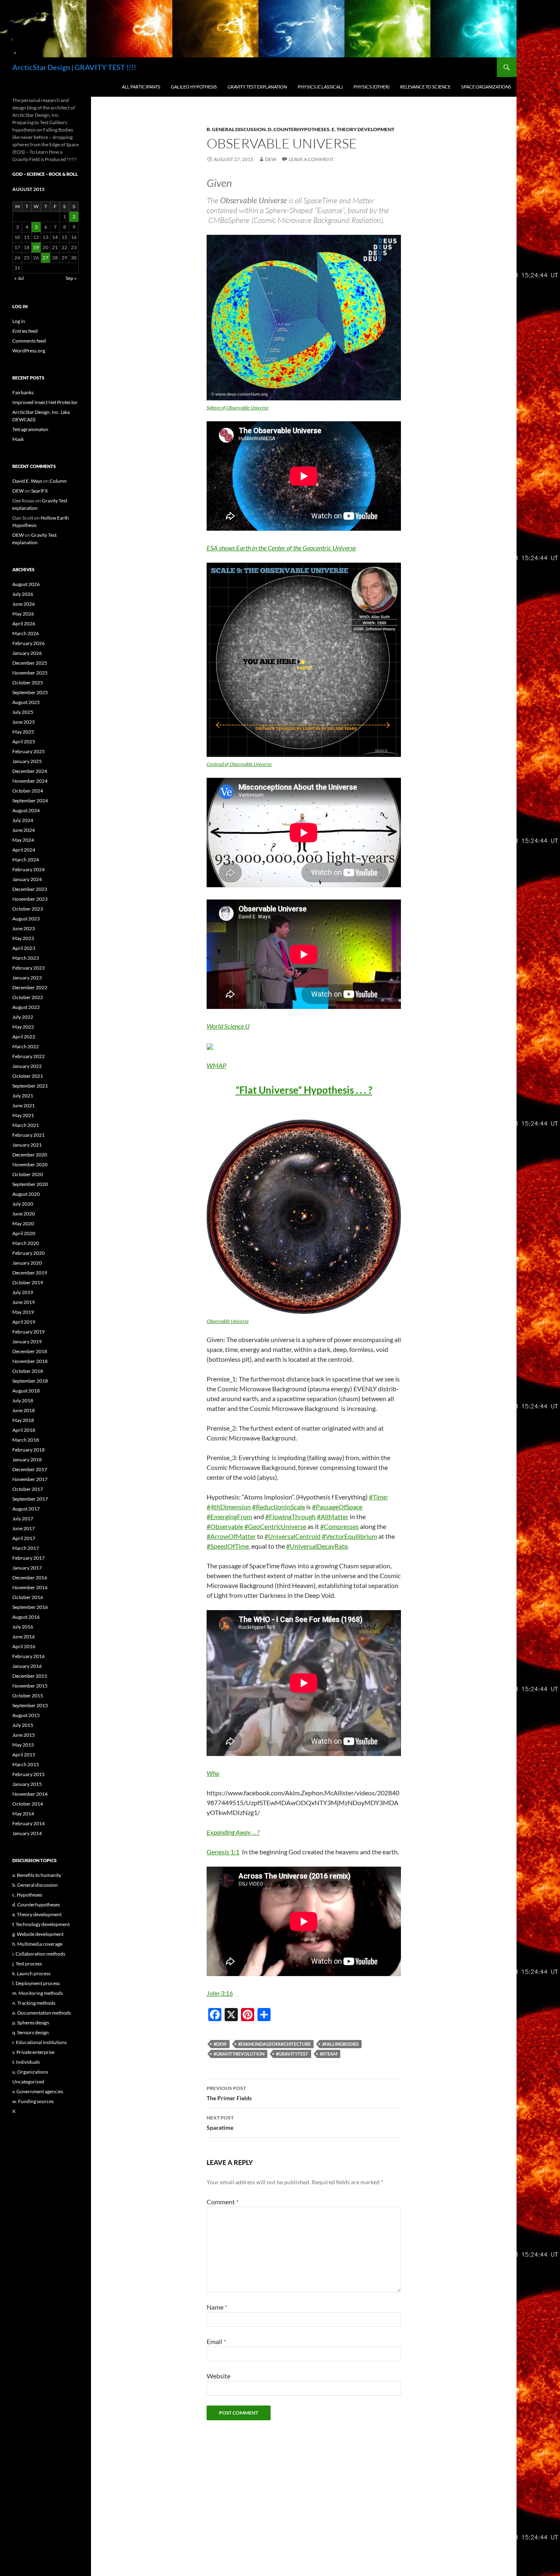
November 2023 (30, 899)
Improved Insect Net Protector (45, 402)
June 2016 (24, 1637)
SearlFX (40, 491)
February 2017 (28, 1558)
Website (219, 2376)
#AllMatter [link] (333, 1516)
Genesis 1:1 (223, 1852)
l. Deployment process (36, 1983)
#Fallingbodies (340, 2044)
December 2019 (30, 1273)
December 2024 (30, 771)
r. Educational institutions (40, 2042)
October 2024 (28, 791)
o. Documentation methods (42, 2013)
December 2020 (30, 1155)
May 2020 (23, 1223)
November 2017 (30, 1479)
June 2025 (24, 722)
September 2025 (30, 692)
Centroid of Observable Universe (239, 764)
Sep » (71, 278)
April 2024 (24, 850)
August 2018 (26, 1391)
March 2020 (26, 1243)
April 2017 (24, 1538)
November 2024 (30, 781)
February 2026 (28, 643)
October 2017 (28, 1489)
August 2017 (26, 1509)
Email (216, 2341)
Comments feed (29, 341)
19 (36, 247)
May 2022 (23, 1027)
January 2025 (27, 761)
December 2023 (30, 889)
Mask (18, 439)
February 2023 (28, 968)
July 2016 (23, 1627)
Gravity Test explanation (257, 87)
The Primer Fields (229, 2093)
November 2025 (30, 673)
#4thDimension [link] (229, 1507)
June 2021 (24, 1105)
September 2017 (30, 1499)
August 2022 (26, 1007)
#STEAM (329, 2054)
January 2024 (27, 879)
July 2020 (23, 1204)
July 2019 (23, 1292)
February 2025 (28, 751)
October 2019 (28, 1282)
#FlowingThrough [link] (290, 1516)
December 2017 (30, 1469)
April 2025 (24, 742)
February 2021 (28, 1135)
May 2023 (23, 938)
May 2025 (23, 732)
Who (213, 1773)
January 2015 (27, 1784)
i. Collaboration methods (39, 1954)
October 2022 (28, 997)
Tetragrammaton (30, 429)
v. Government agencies (38, 2091)
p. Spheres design (31, 2023)
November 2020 (30, 1164)
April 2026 (24, 624)
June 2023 (24, 928)
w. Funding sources (33, 2101)
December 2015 (30, 1676)
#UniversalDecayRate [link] (317, 1546)
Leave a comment (311, 159)
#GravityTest (292, 2054)
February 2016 (28, 1656)
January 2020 (27, 1263)
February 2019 (28, 1332)
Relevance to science (425, 87)
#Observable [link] (225, 1526)
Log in (19, 321)
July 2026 (23, 594)
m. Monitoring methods (38, 1993)
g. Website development (38, 1934)
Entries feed (25, 331)
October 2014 (28, 1804)
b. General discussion (236, 129)
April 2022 (24, 1037)
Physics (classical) (320, 87)
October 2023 (28, 909)
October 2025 (28, 683)
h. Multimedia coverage (37, 1944)
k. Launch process (31, 1973)
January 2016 (27, 1666)
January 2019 (27, 1341)
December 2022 (30, 987)
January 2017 (27, 1568)
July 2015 (23, 1725)
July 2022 (23, 1017)
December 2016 (30, 1578)
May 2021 (23, 1115)
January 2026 (27, 653)
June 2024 (24, 830)
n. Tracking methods (34, 2003)
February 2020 (28, 1253)
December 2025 (30, 663)
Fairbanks (23, 392)
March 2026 (26, 633)
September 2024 (30, 801)
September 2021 (30, 1086)
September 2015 (30, 1705)
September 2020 (30, 1184)
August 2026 (26, 584)
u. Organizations (30, 2072)
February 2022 (28, 1056)
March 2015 (26, 1764)
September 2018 (30, 1381)
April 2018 (24, 1430)
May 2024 (23, 840)
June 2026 (24, 604)
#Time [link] (378, 1497)
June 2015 (24, 1735)
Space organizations (486, 87)
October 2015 (28, 1696)
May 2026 (23, 614)
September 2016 (30, 1607)
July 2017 (23, 1519)
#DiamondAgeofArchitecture (274, 2044)
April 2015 (24, 1755)
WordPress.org (29, 351)
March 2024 (26, 860)
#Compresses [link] (339, 1526)
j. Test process (27, 1964)
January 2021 (27, 1145)
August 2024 (26, 810)
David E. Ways (27, 481)
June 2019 (24, 1302)
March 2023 (26, 958)
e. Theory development (363, 129)
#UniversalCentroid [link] (293, 1536)
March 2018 (26, 1440)
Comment (223, 2202)
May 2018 (23, 1420)
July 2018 (23, 1400)
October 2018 (28, 1371)
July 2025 (23, 712)
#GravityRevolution (239, 2054)
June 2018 (24, 1410)
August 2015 (26, 1715)
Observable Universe (228, 1321)
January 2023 (27, 978)
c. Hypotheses (27, 1895)
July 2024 (23, 820)
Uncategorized (28, 2082)
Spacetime (220, 2123)
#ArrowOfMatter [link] (231, 1536)
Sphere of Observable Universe (238, 408)
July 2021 (23, 1096)
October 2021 (28, 1076)
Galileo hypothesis (194, 87)
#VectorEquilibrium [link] (349, 1536)
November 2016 (30, 1587)
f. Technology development (41, 1924)
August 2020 (26, 1194)
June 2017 (24, 1528)
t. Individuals (26, 2062)
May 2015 (23, 1745)
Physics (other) (371, 87)
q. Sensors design (31, 2032)
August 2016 (26, 1617)
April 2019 (24, 1322)
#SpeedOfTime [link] (228, 1546)
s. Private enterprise (33, 2052)
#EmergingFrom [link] (229, 1516)
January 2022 (27, 1066)
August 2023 (26, 919)
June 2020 (24, 1214)
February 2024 (28, 869)
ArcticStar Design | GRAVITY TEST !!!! (74, 67)
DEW (271, 159)
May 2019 (23, 1312)
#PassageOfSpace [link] (337, 1507)
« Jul (19, 278)
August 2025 (26, 702)
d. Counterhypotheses (299, 129)
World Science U (228, 1026)
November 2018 (30, 1361)
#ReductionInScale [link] (279, 1507)
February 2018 (28, 1450)
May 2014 (23, 1814)
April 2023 (24, 948)
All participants (141, 87)
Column (58, 481)
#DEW (220, 2044)
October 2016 (28, 1597)
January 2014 (27, 1833)
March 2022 (26, 1046)
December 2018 (30, 1351)
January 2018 (27, 1460)
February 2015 (28, 1774)
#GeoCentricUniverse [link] (275, 1526)
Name (217, 2307)
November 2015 (30, 1686)
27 (46, 258)
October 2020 (28, 1174)
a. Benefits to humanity (37, 1875)
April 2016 (24, 1646)
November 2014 (30, 1794)
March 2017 (26, 1548)
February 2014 (28, 1823)
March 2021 (26, 1125)
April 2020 (24, 1233)
